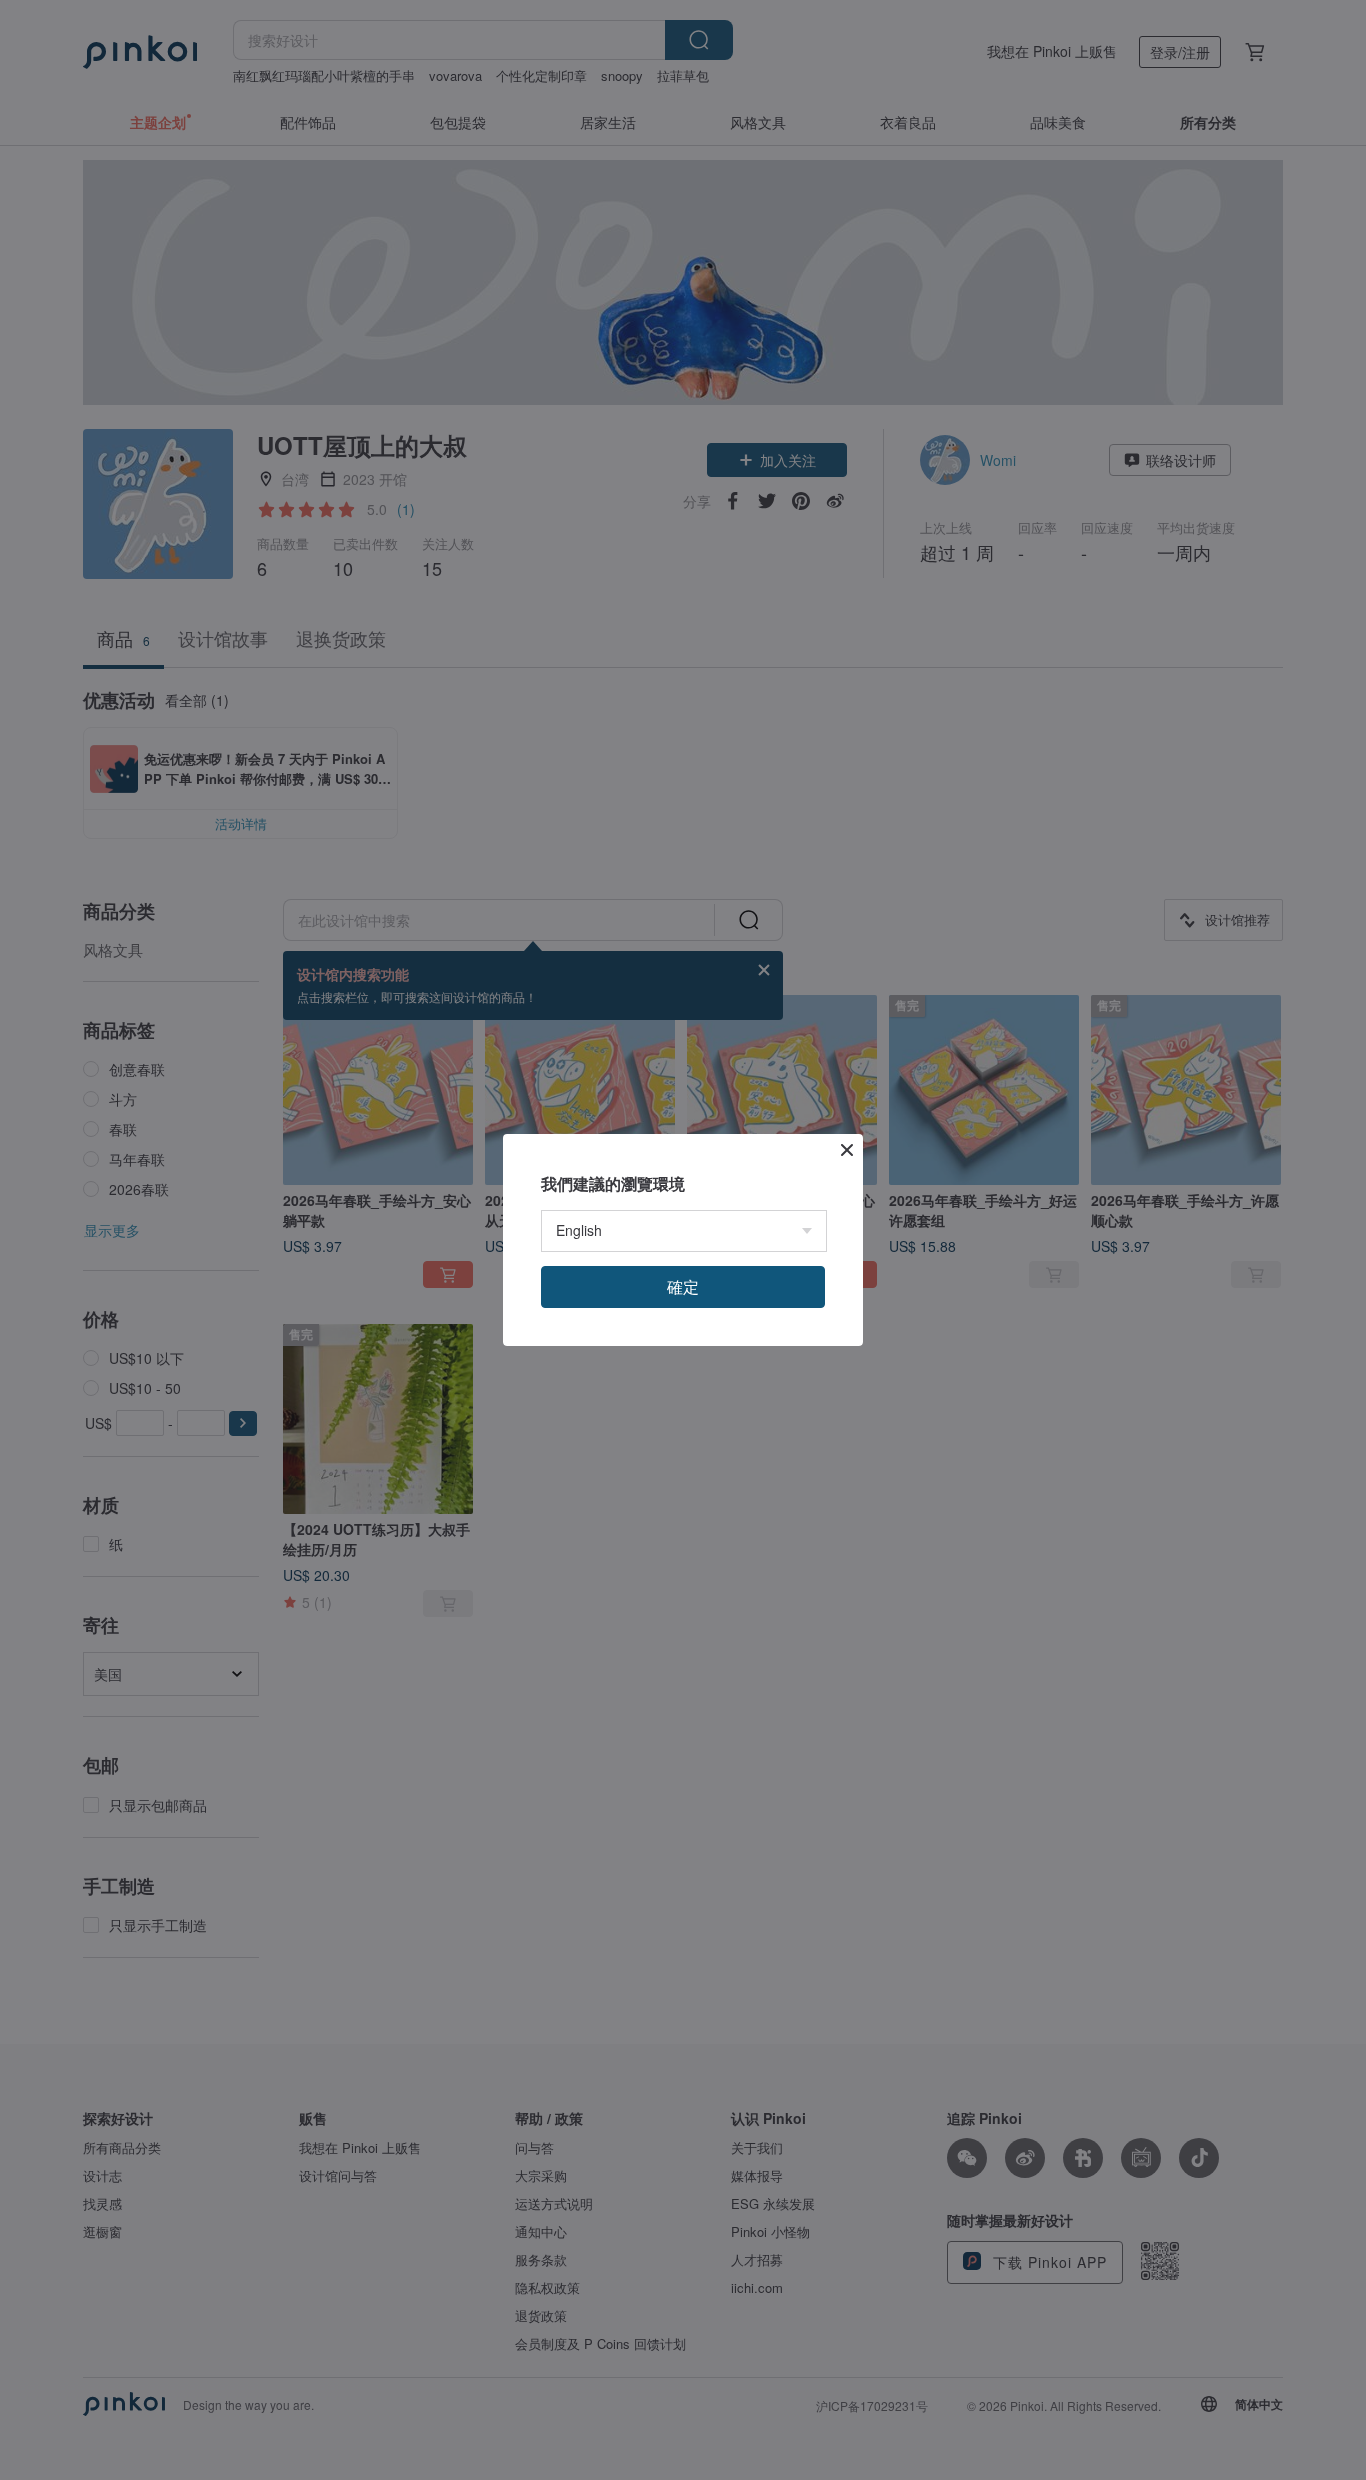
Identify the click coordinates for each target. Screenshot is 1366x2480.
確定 (683, 1286)
